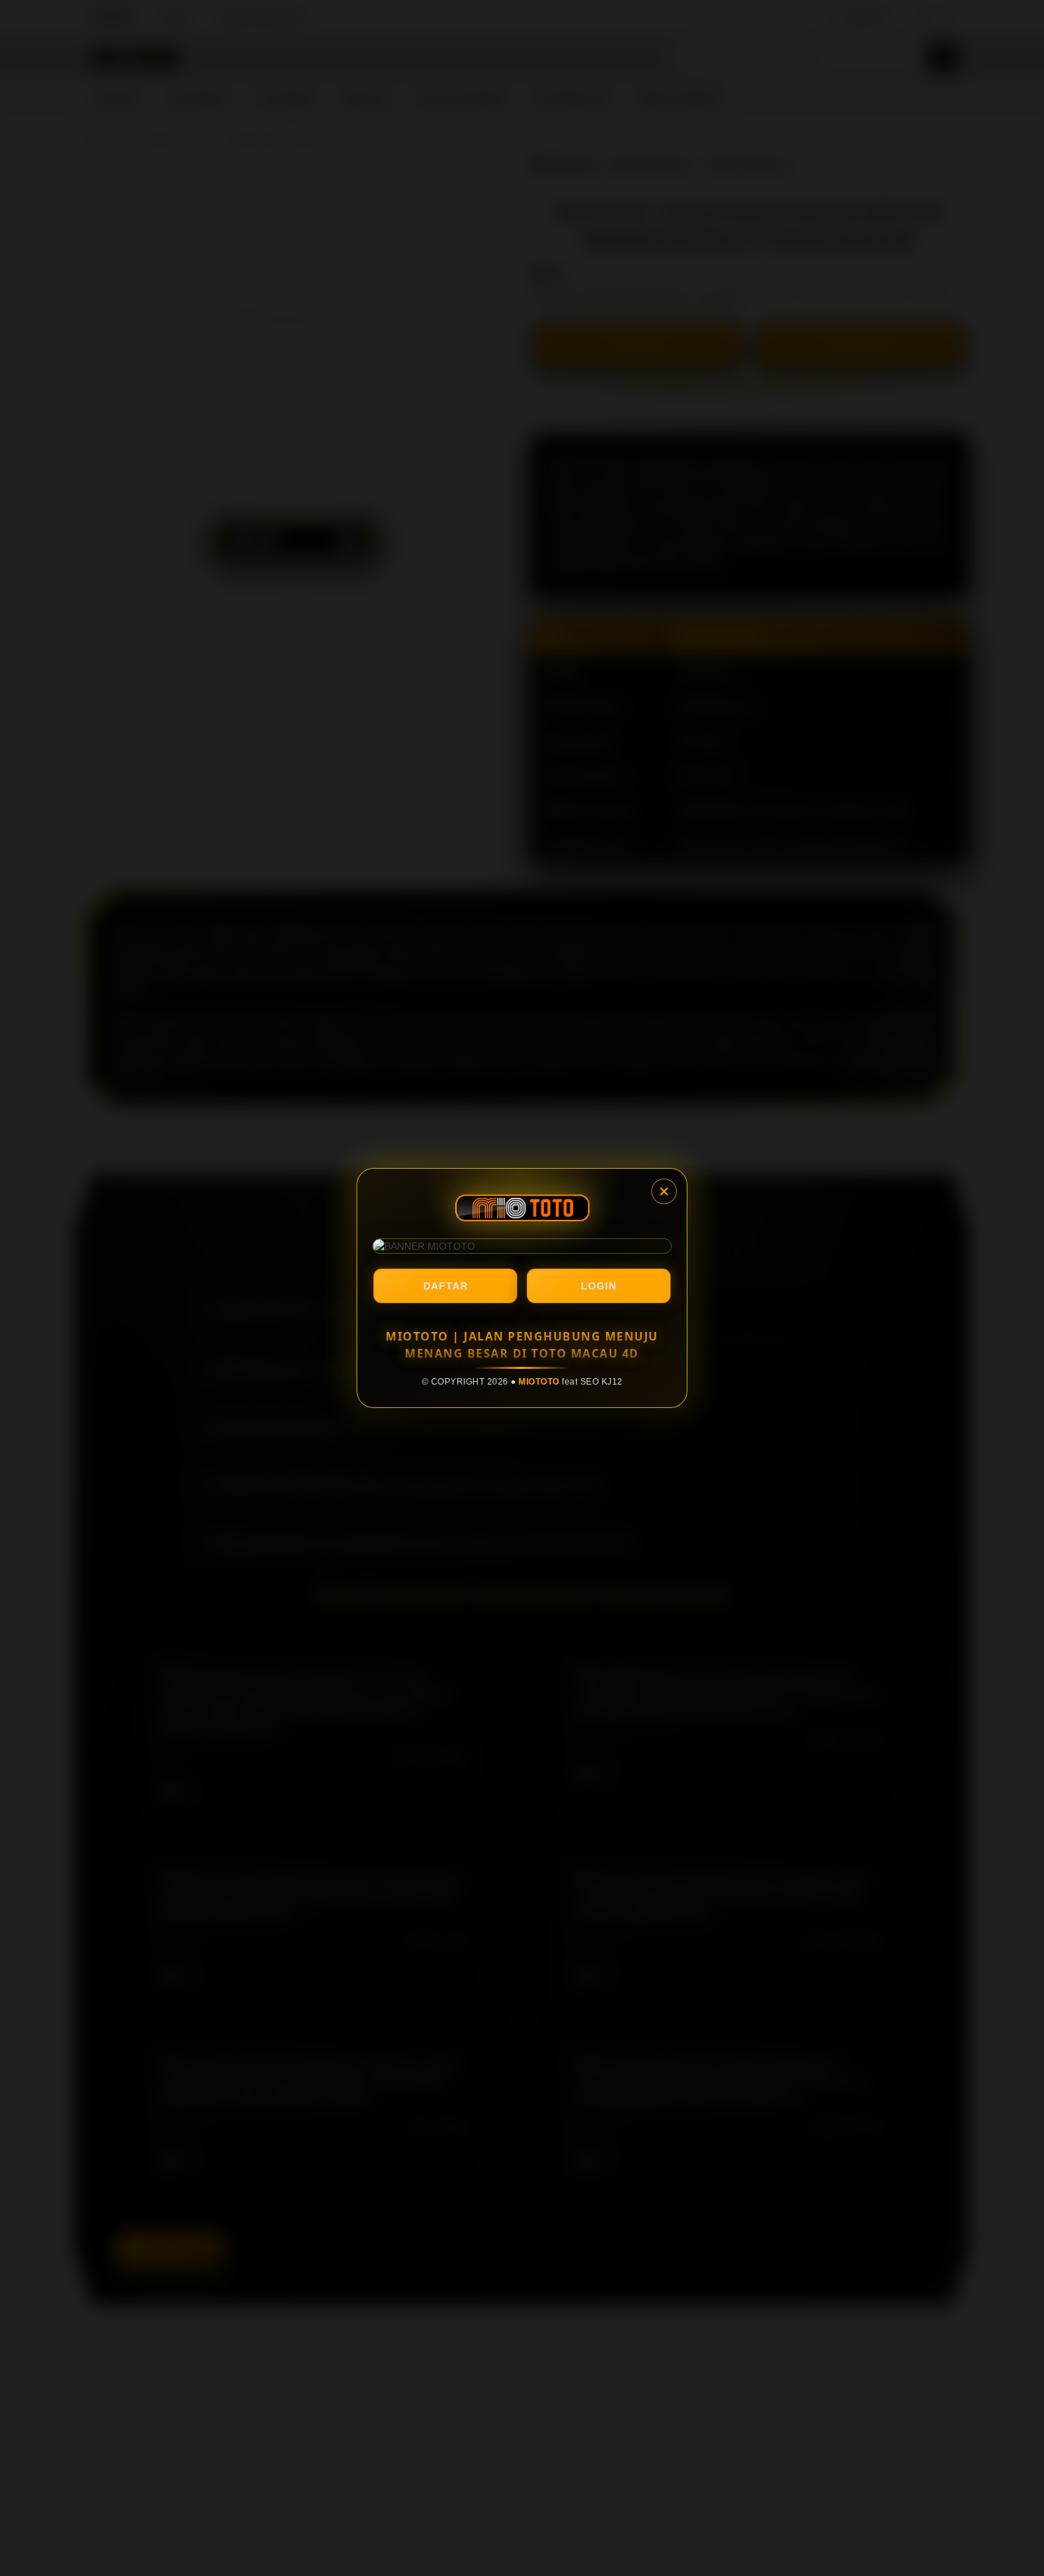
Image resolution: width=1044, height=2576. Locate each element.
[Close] (664, 1191)
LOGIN (599, 1286)
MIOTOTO (539, 1382)
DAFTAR (446, 1286)
